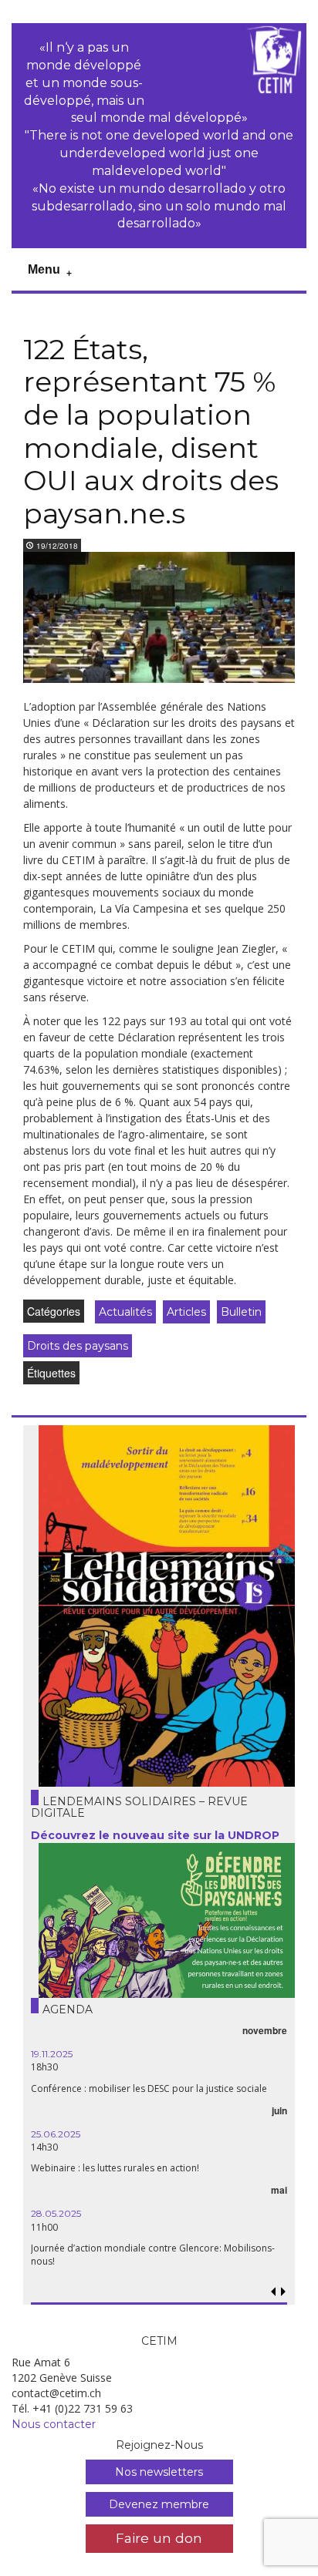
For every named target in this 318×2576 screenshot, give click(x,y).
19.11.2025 (52, 2054)
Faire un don (159, 2538)
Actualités (125, 1312)
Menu (44, 269)
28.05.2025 (56, 2213)
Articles (186, 1312)
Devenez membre (159, 2504)
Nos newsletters (159, 2472)
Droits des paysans (78, 1346)
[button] (283, 2292)
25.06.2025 (56, 2134)
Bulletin (241, 1312)
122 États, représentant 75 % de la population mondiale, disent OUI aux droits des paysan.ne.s (151, 431)
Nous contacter (54, 2424)
